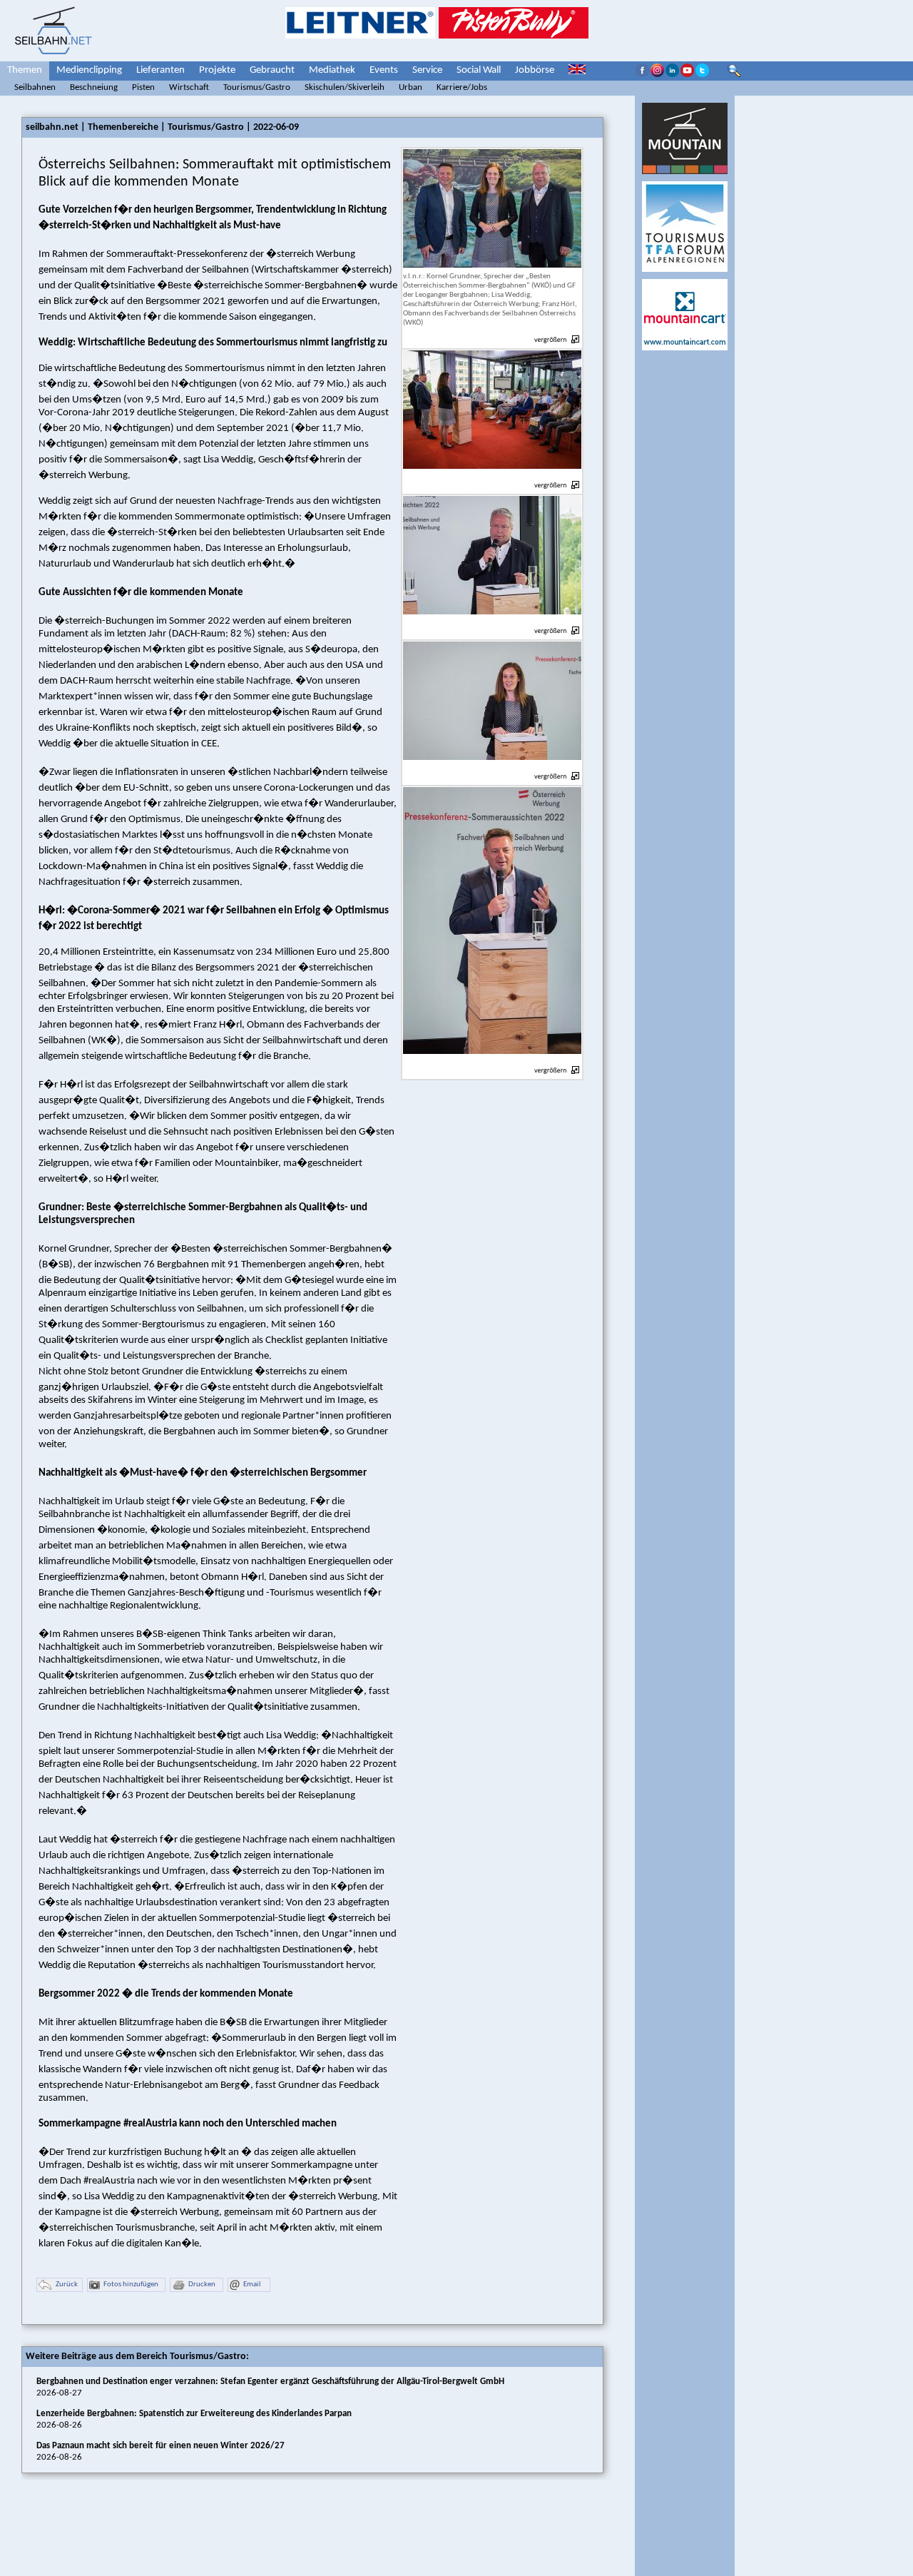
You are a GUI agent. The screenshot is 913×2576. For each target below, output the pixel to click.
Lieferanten (160, 70)
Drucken (202, 2285)
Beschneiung (94, 87)
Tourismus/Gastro (257, 87)
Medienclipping (89, 70)
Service (427, 70)
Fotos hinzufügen (131, 2285)
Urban (410, 87)
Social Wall (479, 70)
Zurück (67, 2285)
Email (252, 2285)
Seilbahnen (35, 87)
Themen (25, 70)
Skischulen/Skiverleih (345, 87)
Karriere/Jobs (462, 87)
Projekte (217, 70)
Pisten (143, 87)
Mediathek (332, 70)
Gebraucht (272, 70)
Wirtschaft (189, 87)
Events (384, 70)
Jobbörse (535, 70)
